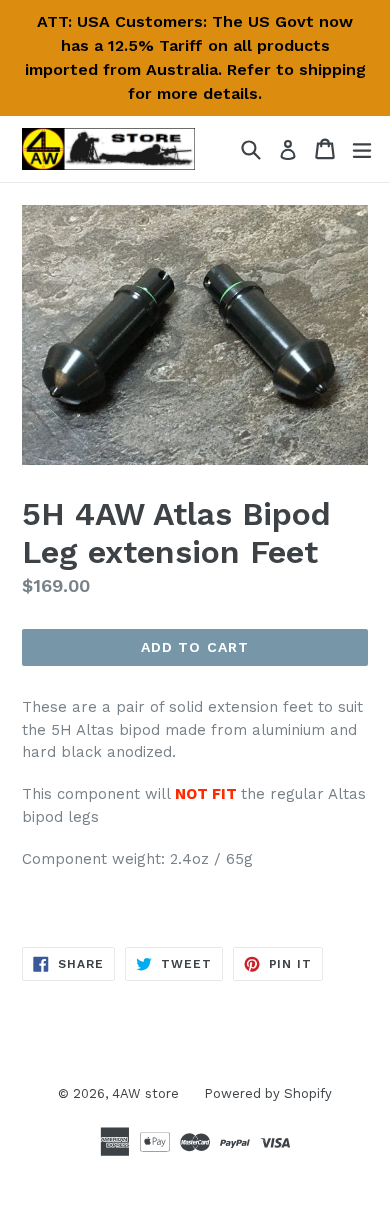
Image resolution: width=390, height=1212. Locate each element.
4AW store (145, 1093)
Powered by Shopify (268, 1093)
